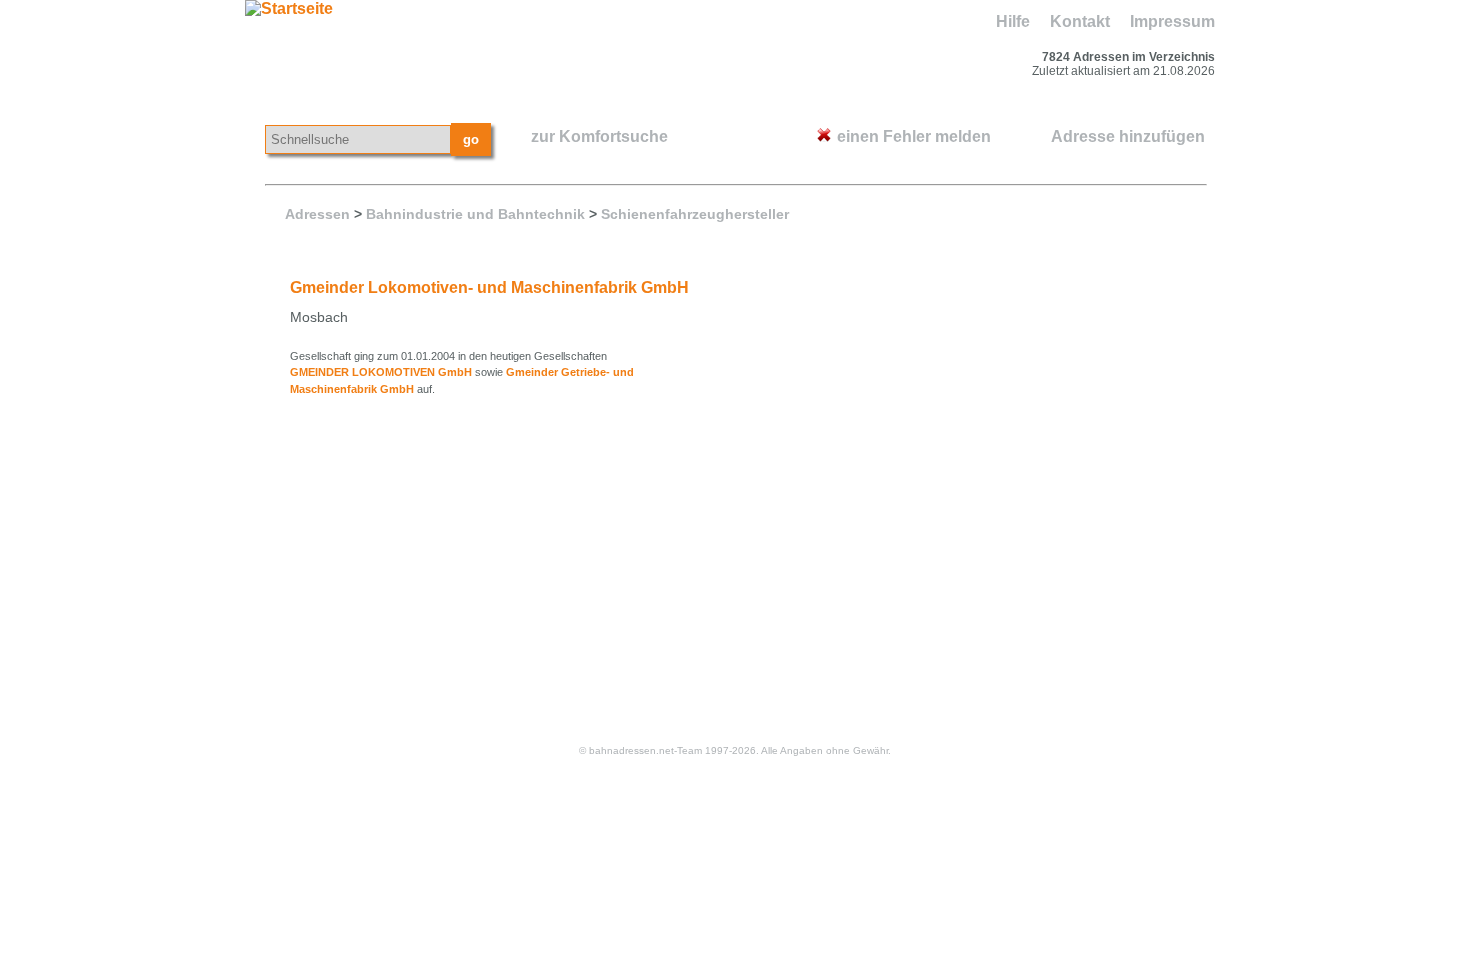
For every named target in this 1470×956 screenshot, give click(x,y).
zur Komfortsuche (599, 136)
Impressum (1172, 21)
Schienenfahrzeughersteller (695, 214)
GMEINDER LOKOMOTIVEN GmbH (381, 372)
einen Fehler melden (914, 136)
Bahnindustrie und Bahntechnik (475, 214)
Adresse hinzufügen (1128, 136)
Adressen (317, 214)
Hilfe (1013, 21)
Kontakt (1080, 21)
